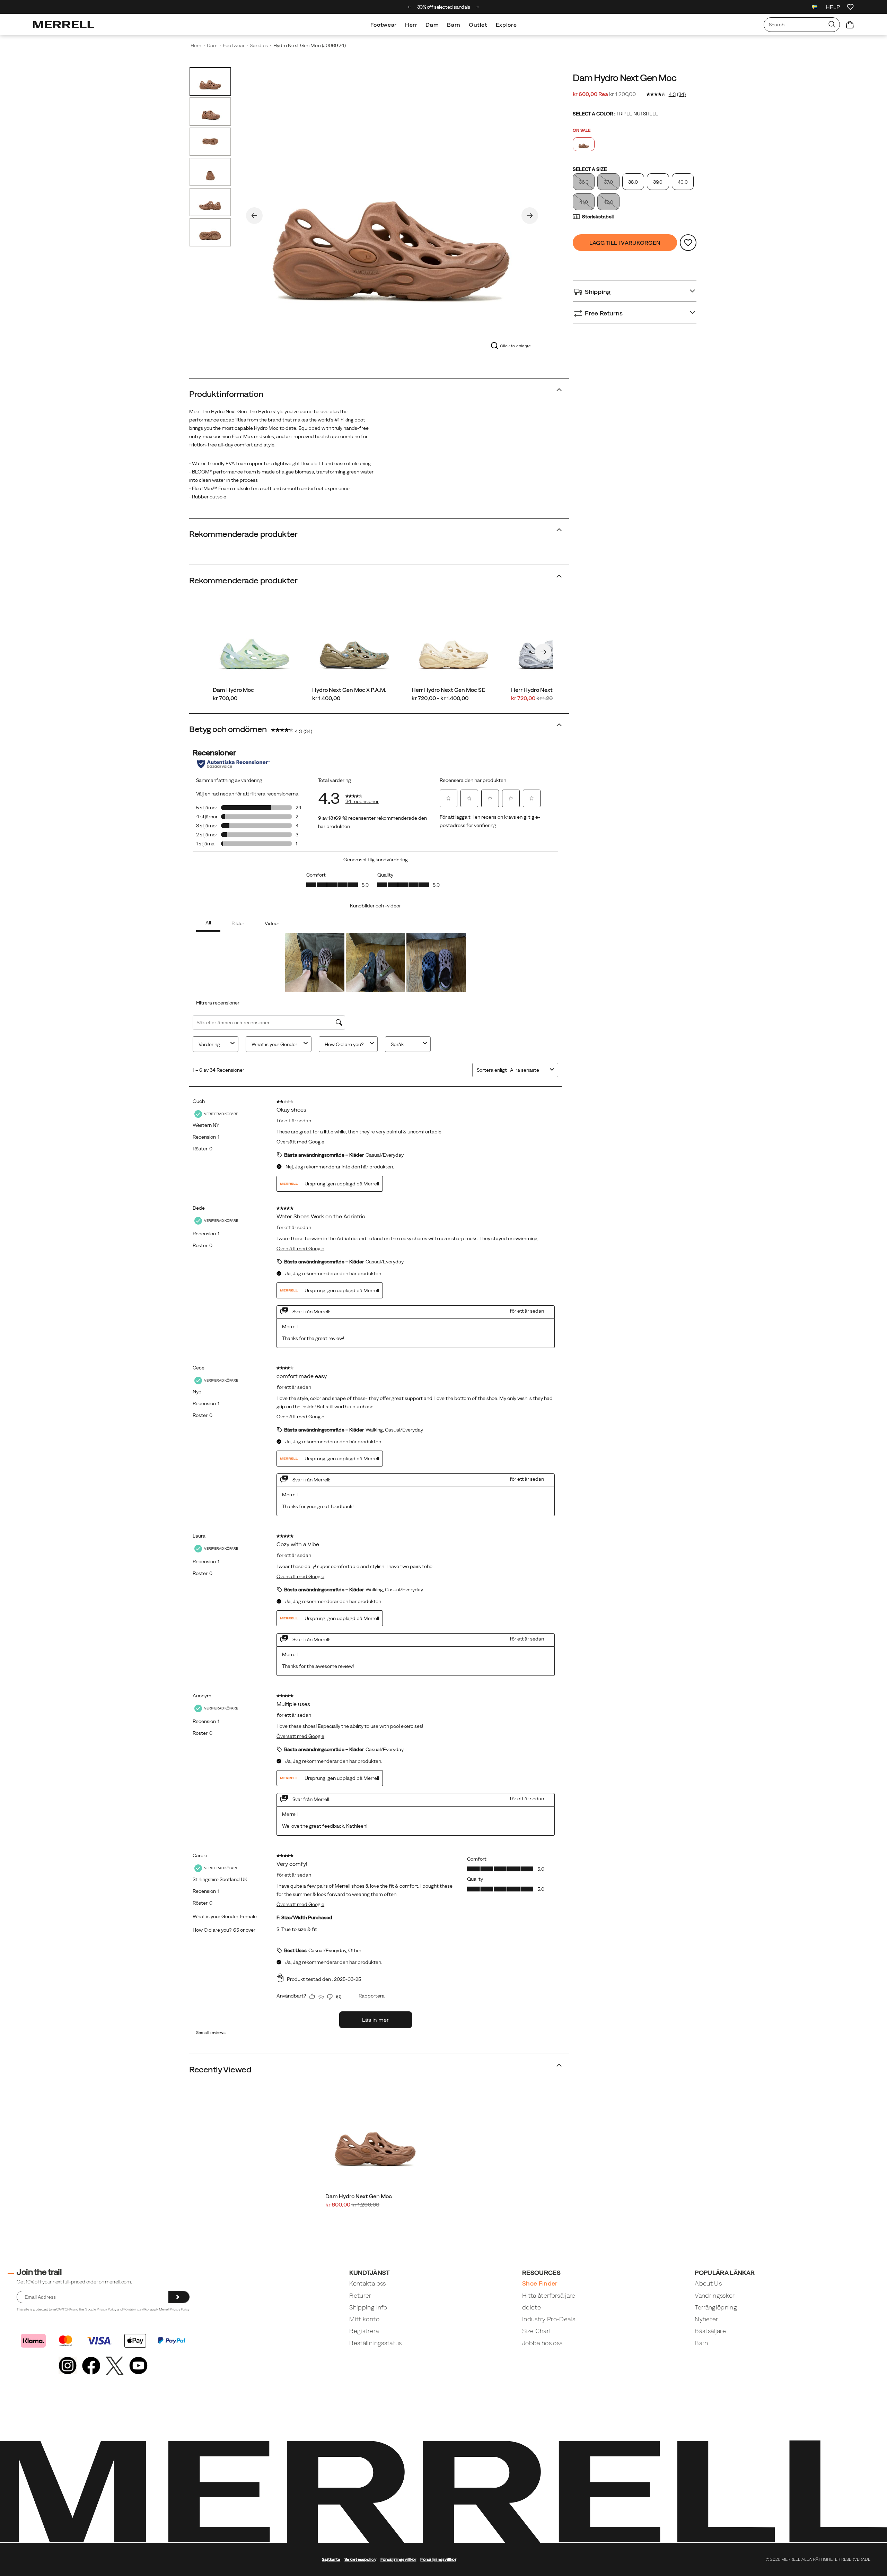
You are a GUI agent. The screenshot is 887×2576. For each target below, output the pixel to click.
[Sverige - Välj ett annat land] (815, 8)
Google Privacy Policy (101, 2309)
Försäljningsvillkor (137, 2309)
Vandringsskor (715, 2295)
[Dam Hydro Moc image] (255, 643)
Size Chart (537, 2331)
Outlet (478, 25)
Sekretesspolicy (360, 2559)
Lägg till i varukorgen (625, 243)
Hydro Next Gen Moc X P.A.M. (349, 690)
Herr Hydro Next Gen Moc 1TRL (551, 690)
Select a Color (615, 114)
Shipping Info (368, 2307)
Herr (411, 25)
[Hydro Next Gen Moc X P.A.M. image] (354, 643)
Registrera (364, 2331)
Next (530, 216)
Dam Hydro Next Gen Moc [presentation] (625, 78)
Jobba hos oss (542, 2343)
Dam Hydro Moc (233, 690)
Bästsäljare (710, 2331)
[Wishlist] (850, 7)
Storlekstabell (598, 217)
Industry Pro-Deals (549, 2319)
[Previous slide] (410, 7)
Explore (506, 25)
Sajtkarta (331, 2559)
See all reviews (211, 2033)
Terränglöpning (716, 2307)
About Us (708, 2283)
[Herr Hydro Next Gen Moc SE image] (454, 643)
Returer (360, 2295)
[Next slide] (477, 7)
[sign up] (179, 2297)
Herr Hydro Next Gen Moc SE (448, 690)
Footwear (384, 25)
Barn (454, 25)
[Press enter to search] (832, 25)
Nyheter (706, 2319)
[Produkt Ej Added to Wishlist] (688, 243)
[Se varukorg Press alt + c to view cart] (850, 25)
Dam (432, 25)
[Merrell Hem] (64, 25)
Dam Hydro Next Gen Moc (359, 2196)
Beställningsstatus (375, 2343)
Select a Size (590, 169)
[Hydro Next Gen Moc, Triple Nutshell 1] (392, 214)
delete (532, 2307)
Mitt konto (364, 2319)
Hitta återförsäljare (549, 2295)
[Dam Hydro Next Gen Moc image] (376, 2136)
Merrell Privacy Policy (174, 2309)
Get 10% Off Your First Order (443, 7)
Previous (254, 216)
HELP (833, 7)
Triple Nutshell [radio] (584, 144)
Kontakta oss (367, 2283)
